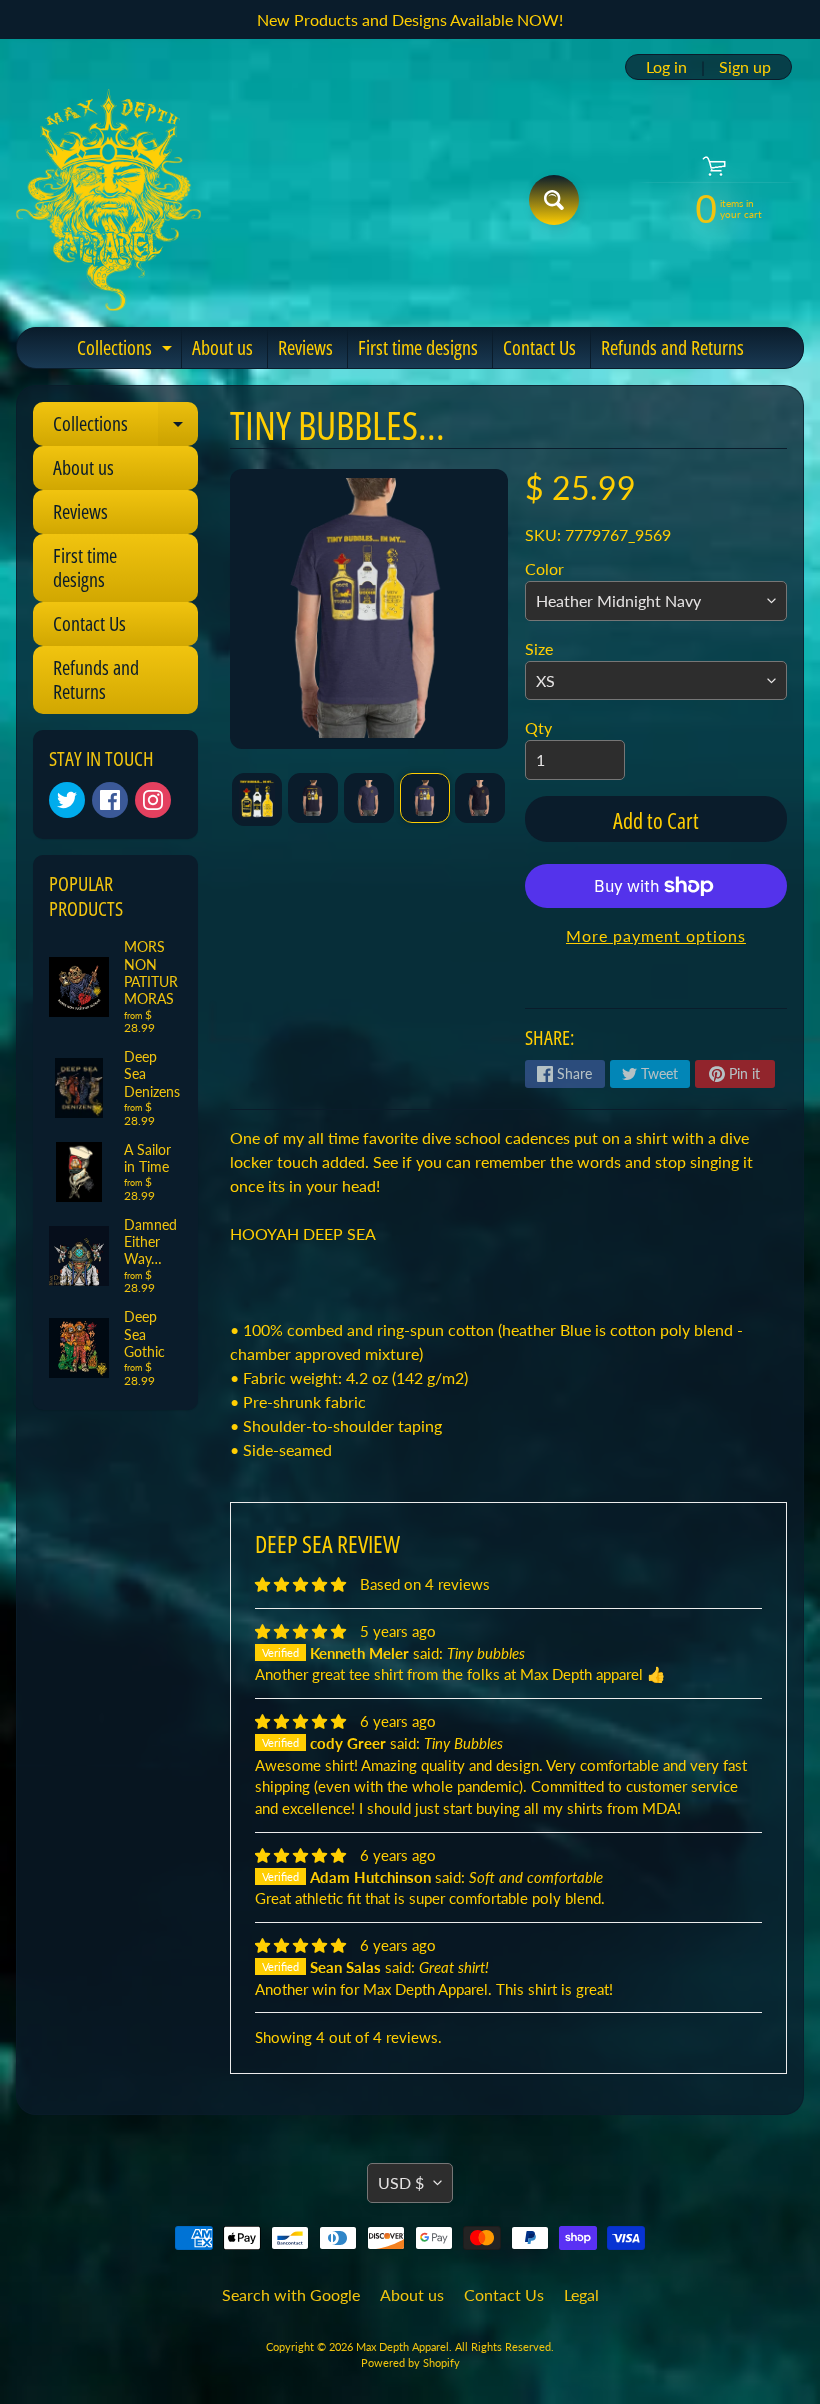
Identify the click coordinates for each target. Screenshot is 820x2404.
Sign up (745, 67)
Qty (538, 727)
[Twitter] (67, 800)
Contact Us (539, 347)
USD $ (401, 2182)
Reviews (305, 347)
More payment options (656, 935)
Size (539, 648)
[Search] (554, 200)
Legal (581, 2294)
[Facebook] (110, 800)
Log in (666, 67)
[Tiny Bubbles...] (257, 799)
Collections (127, 351)
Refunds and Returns (672, 347)
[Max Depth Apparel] (108, 200)
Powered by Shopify (410, 2362)
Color (544, 568)
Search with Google (291, 2294)
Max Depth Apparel (402, 2346)
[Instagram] (153, 800)
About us (222, 347)
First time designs (418, 347)
